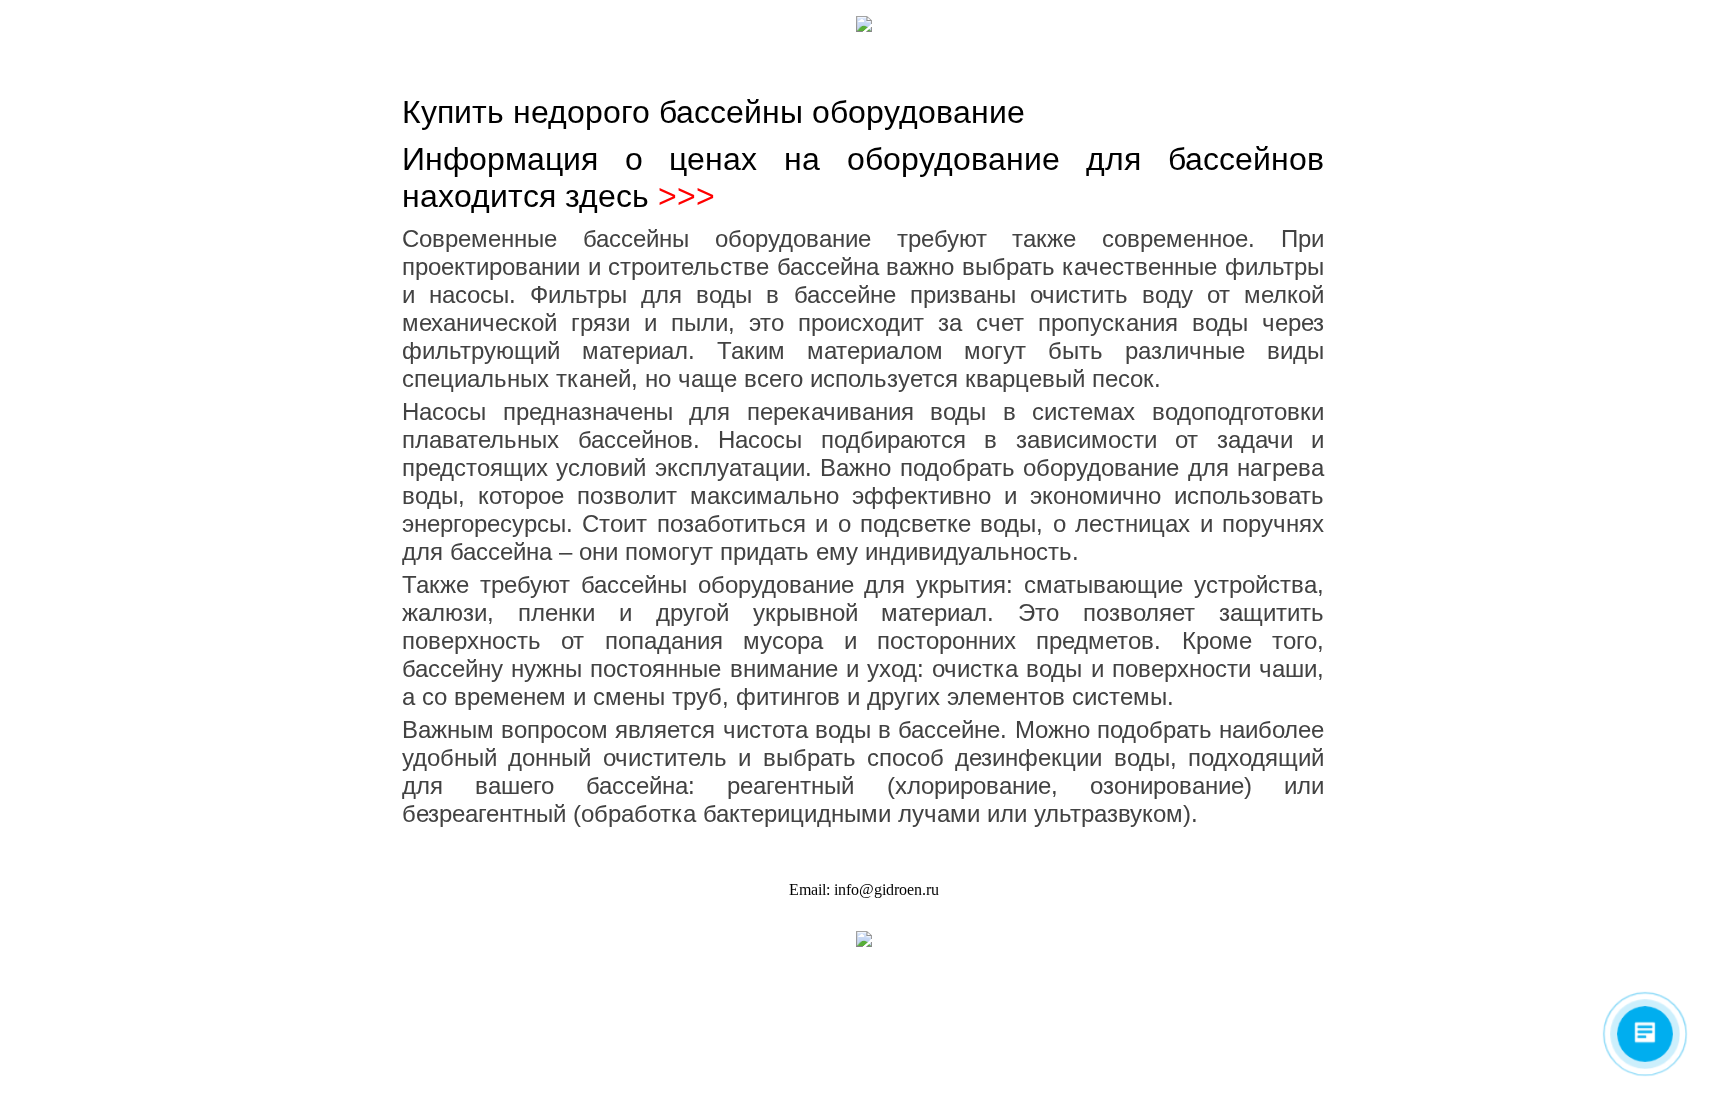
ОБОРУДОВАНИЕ (1022, 65)
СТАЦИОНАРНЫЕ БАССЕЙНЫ (679, 65)
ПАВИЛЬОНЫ (931, 65)
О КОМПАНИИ (458, 65)
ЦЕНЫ (1147, 65)
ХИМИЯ (1098, 65)
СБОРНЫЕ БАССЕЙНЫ (826, 65)
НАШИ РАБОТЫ (549, 65)
